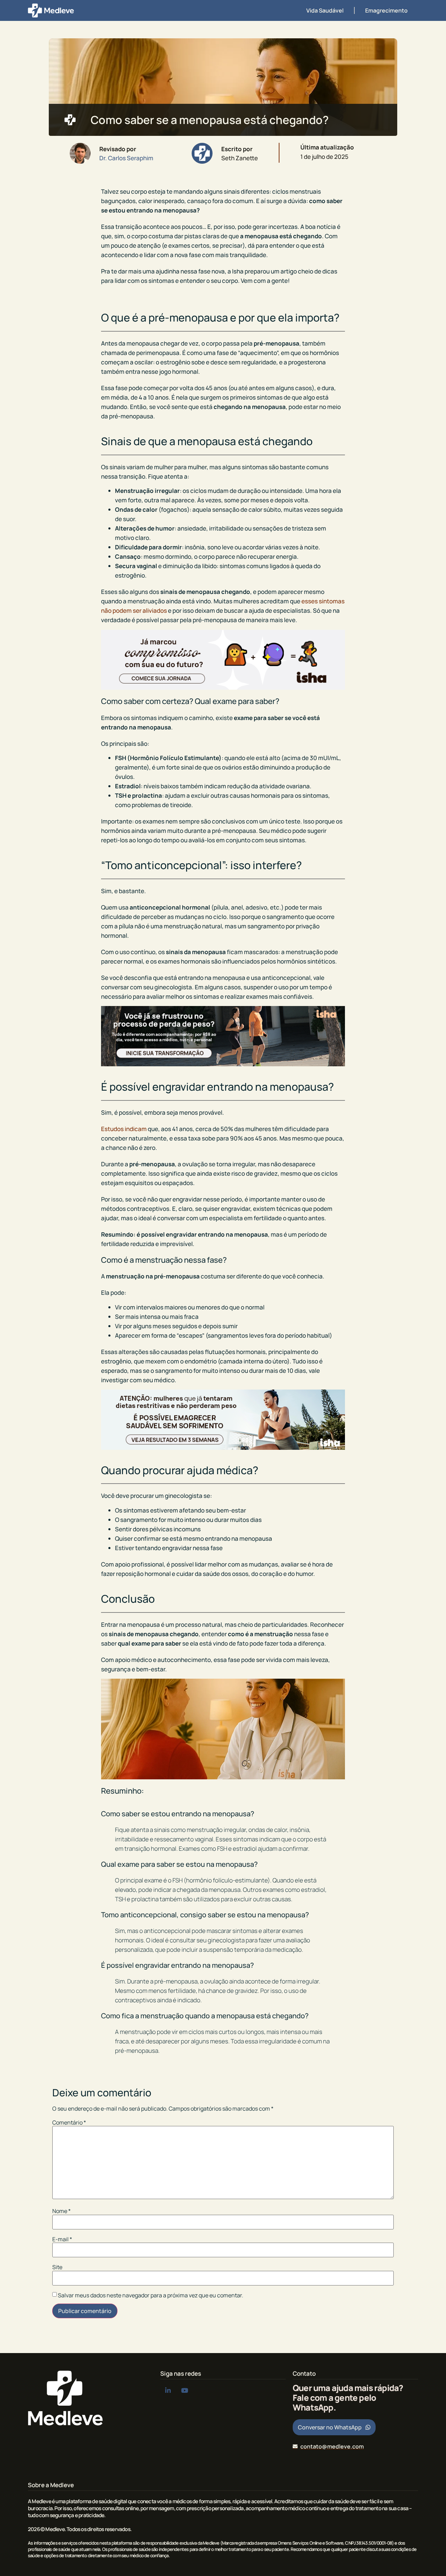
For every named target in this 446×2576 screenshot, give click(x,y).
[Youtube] (184, 2391)
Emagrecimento (386, 10)
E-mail (62, 2239)
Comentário (69, 2122)
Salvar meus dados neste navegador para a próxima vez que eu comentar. (151, 2295)
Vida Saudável (325, 10)
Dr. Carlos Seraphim (126, 158)
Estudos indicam (124, 1129)
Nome (61, 2211)
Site (57, 2267)
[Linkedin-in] (168, 2391)
